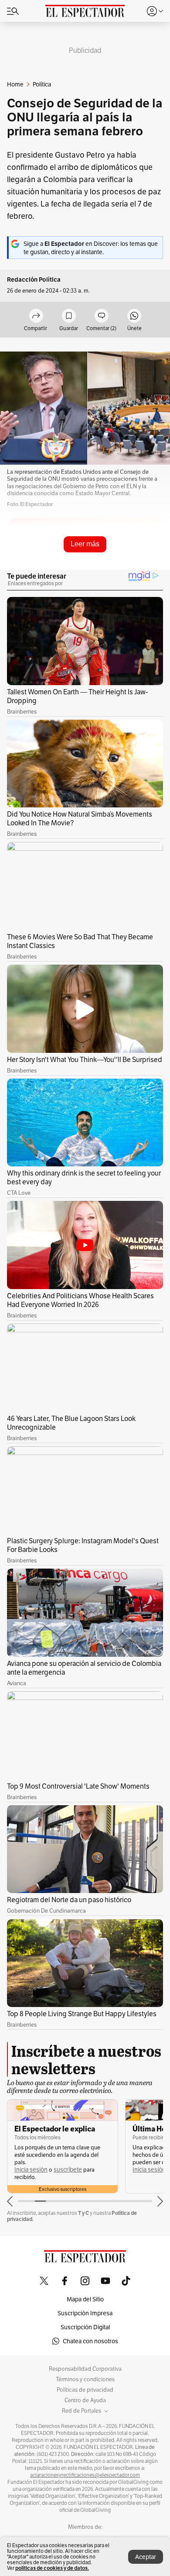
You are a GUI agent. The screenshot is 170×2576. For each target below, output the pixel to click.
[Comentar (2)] (102, 316)
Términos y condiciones (85, 2379)
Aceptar (146, 2557)
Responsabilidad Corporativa (85, 2369)
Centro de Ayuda (85, 2400)
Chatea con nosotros (90, 2341)
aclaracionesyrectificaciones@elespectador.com (85, 2475)
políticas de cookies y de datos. (52, 2568)
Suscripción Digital (85, 2327)
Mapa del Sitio (85, 2299)
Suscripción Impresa (85, 2313)
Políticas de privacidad (85, 2390)
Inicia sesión (31, 2170)
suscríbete (68, 2170)
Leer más (85, 544)
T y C (83, 2213)
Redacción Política (34, 280)
